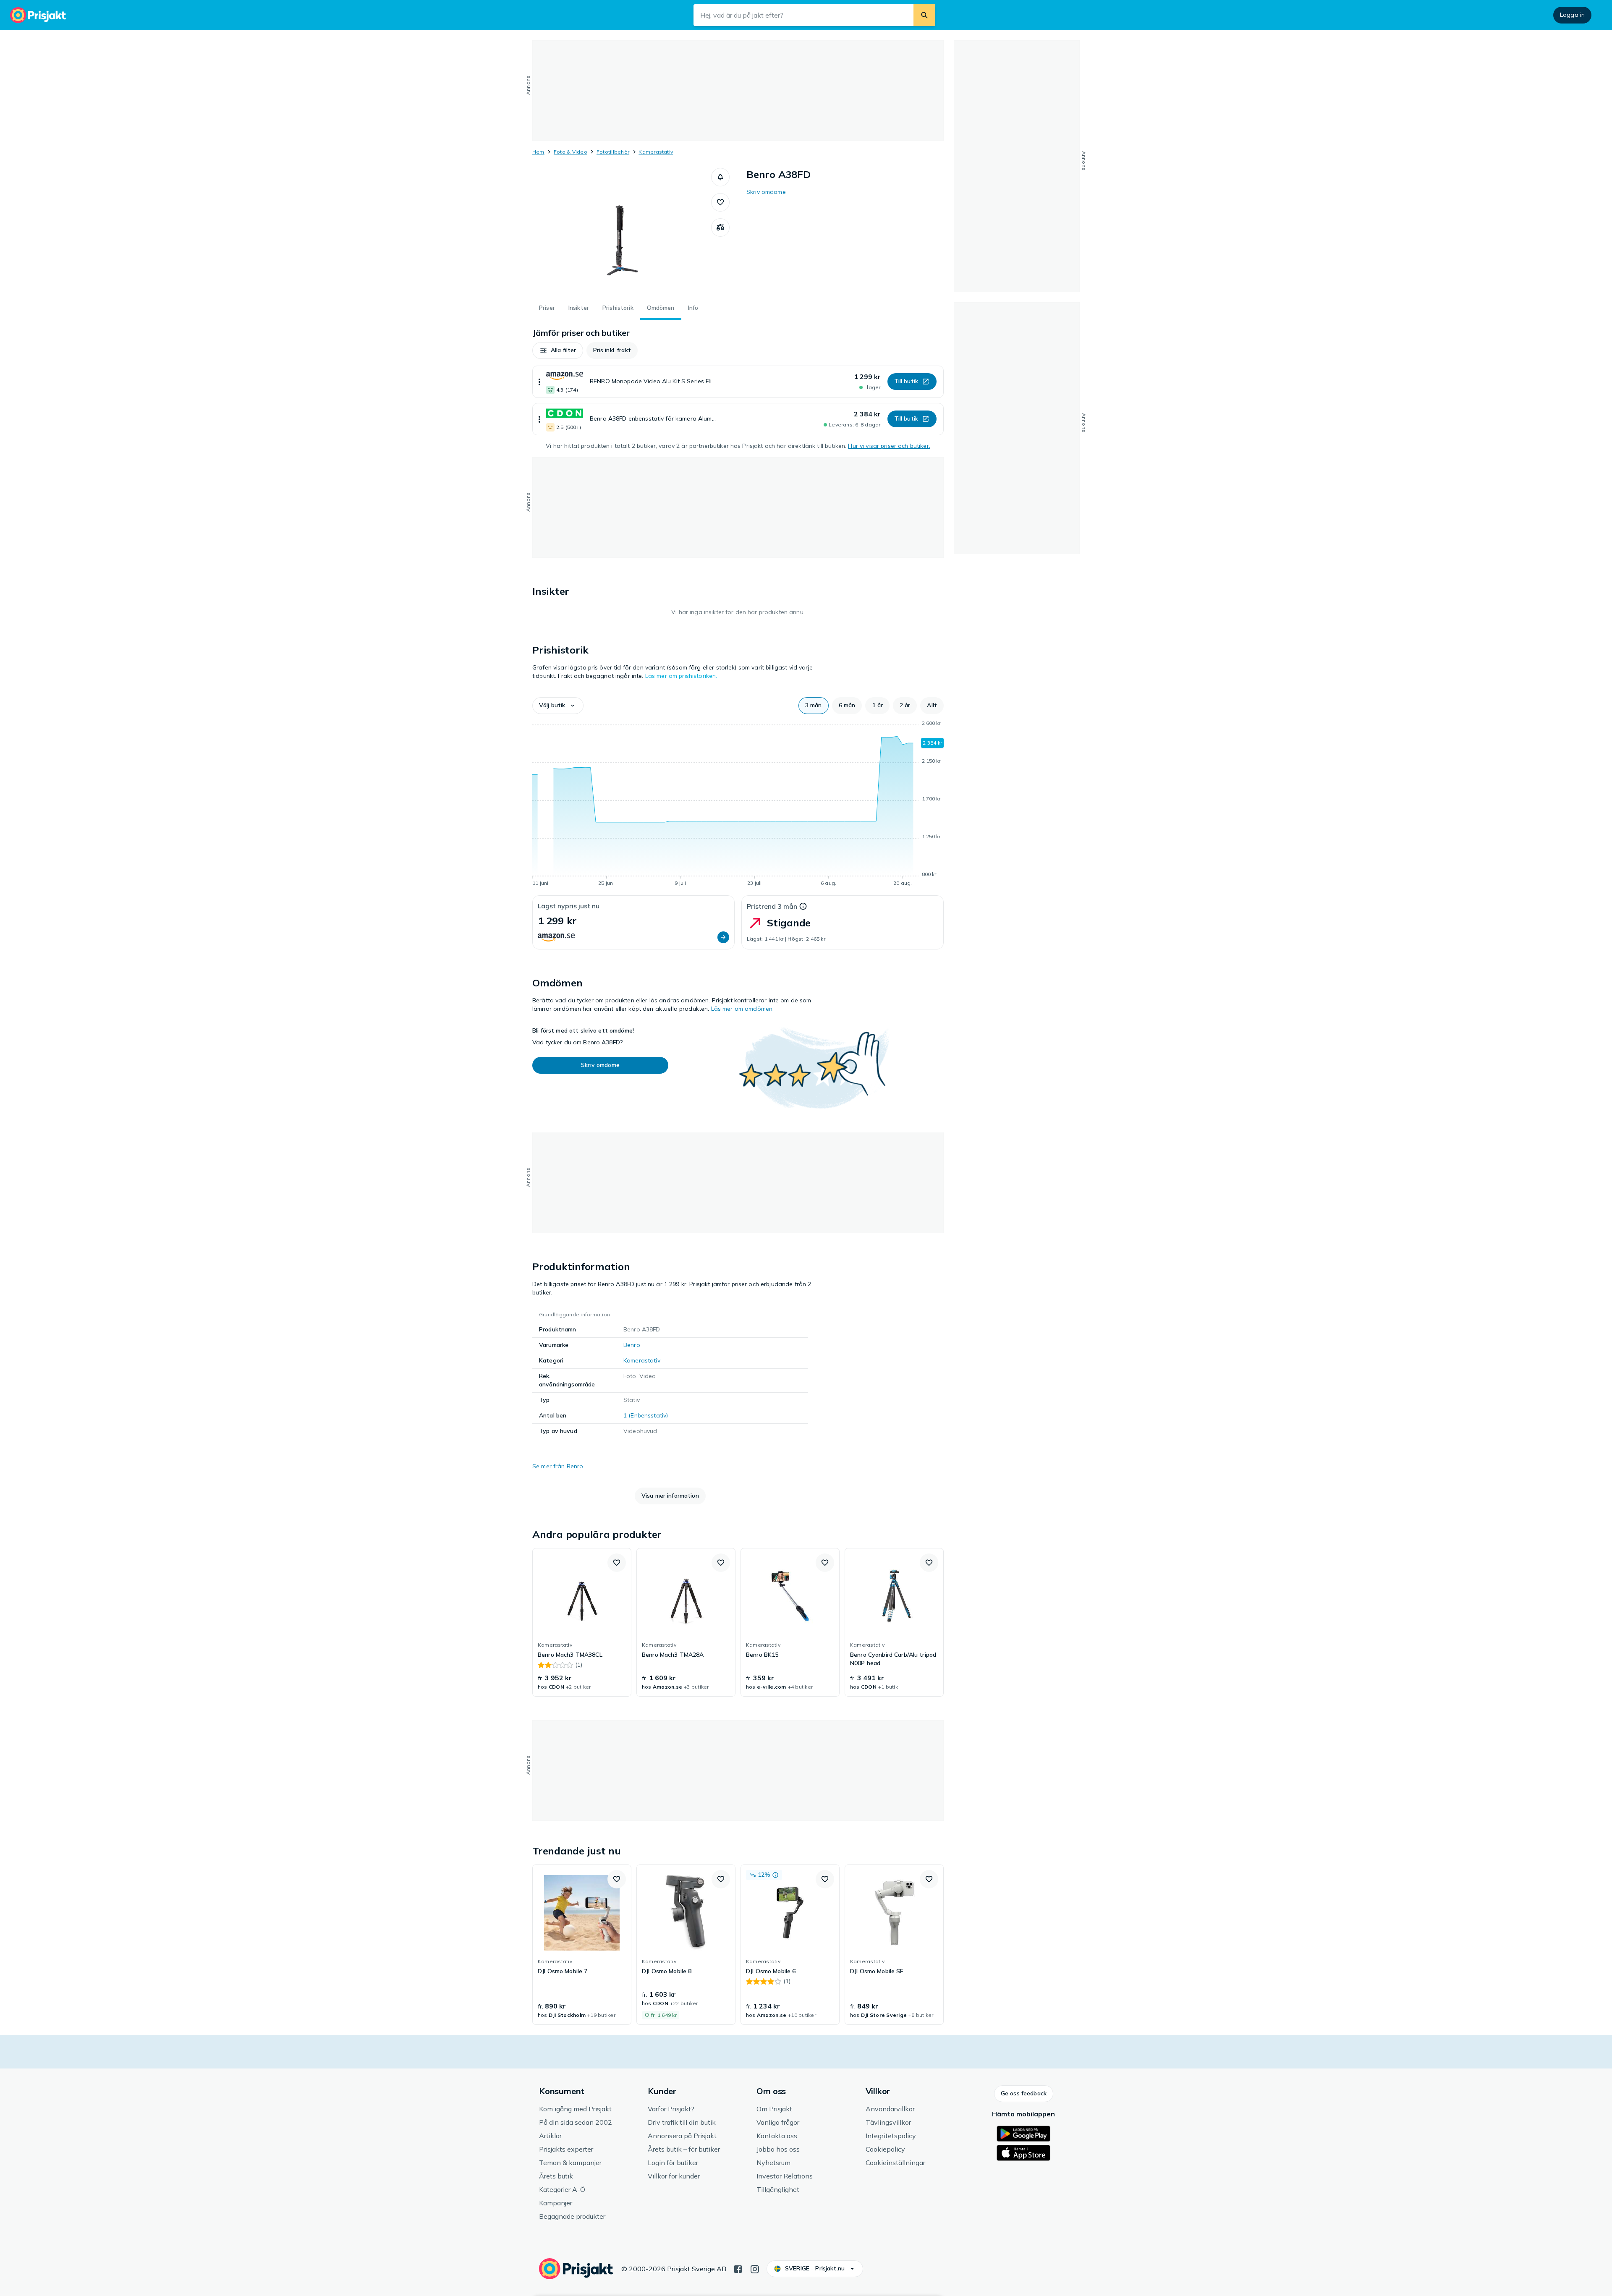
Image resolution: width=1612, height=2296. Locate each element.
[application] (738, 805)
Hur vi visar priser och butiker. (889, 446)
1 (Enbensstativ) (646, 1415)
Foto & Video (570, 152)
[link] (582, 1622)
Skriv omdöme (766, 192)
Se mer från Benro (558, 1466)
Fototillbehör (613, 152)
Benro (632, 1345)
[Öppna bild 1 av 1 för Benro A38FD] (622, 231)
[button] (720, 177)
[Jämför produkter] (720, 228)
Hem (538, 152)
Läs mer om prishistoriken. (681, 676)
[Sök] (924, 15)
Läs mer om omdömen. (743, 1009)
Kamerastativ (656, 152)
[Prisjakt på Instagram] (755, 2268)
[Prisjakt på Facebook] (738, 2268)
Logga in (1572, 15)
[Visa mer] (539, 382)
